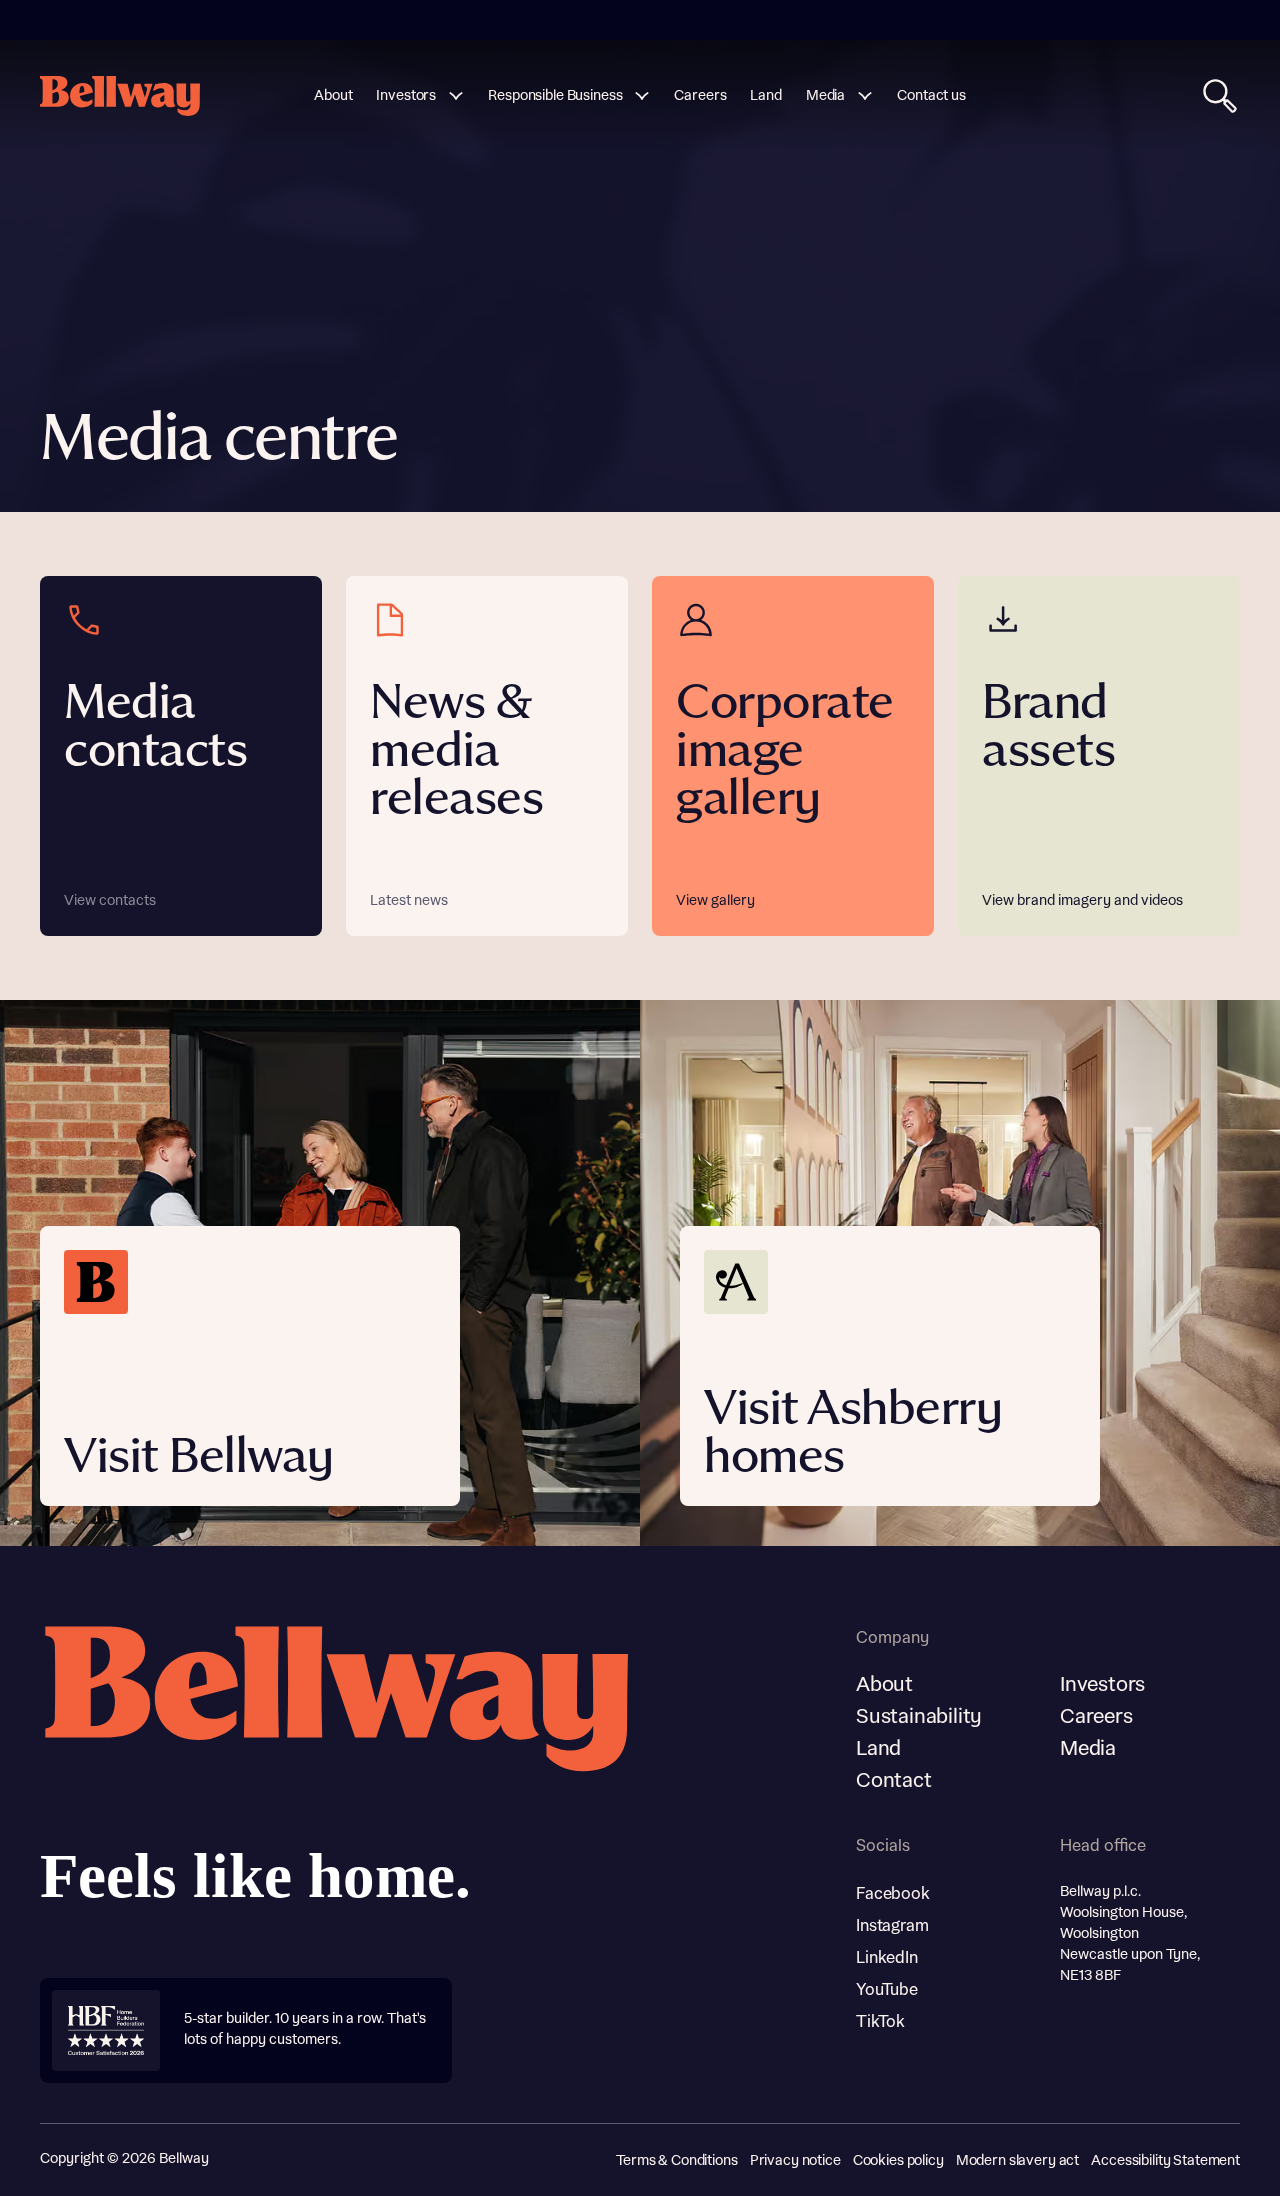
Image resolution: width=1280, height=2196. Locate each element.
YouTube (887, 1990)
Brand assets (1048, 728)
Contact (894, 1781)
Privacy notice (795, 2161)
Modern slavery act (1017, 2161)
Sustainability (919, 1717)
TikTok (880, 2022)
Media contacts (155, 728)
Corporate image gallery (785, 752)
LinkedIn (887, 1958)
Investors (1102, 1685)
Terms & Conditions (676, 2161)
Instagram (892, 1926)
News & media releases (456, 752)
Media (1088, 1749)
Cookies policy (898, 2161)
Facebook (893, 1894)
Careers (1096, 1717)
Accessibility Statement (1165, 2161)
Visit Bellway (199, 1458)
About (884, 1685)
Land (878, 1749)
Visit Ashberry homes (853, 1434)
